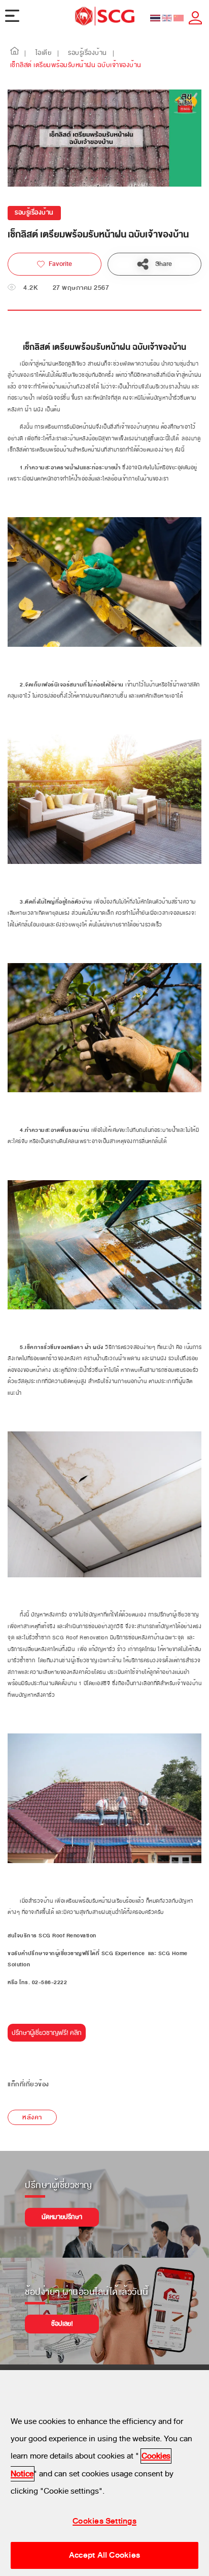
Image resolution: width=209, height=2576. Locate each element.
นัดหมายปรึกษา (62, 2217)
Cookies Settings (104, 2521)
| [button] (25, 53)
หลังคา (32, 2117)
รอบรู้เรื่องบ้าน (34, 213)
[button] (15, 53)
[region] (104, 2473)
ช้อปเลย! (62, 2324)
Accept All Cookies (104, 2555)
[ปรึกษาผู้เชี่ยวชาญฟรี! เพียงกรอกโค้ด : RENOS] (47, 2036)
